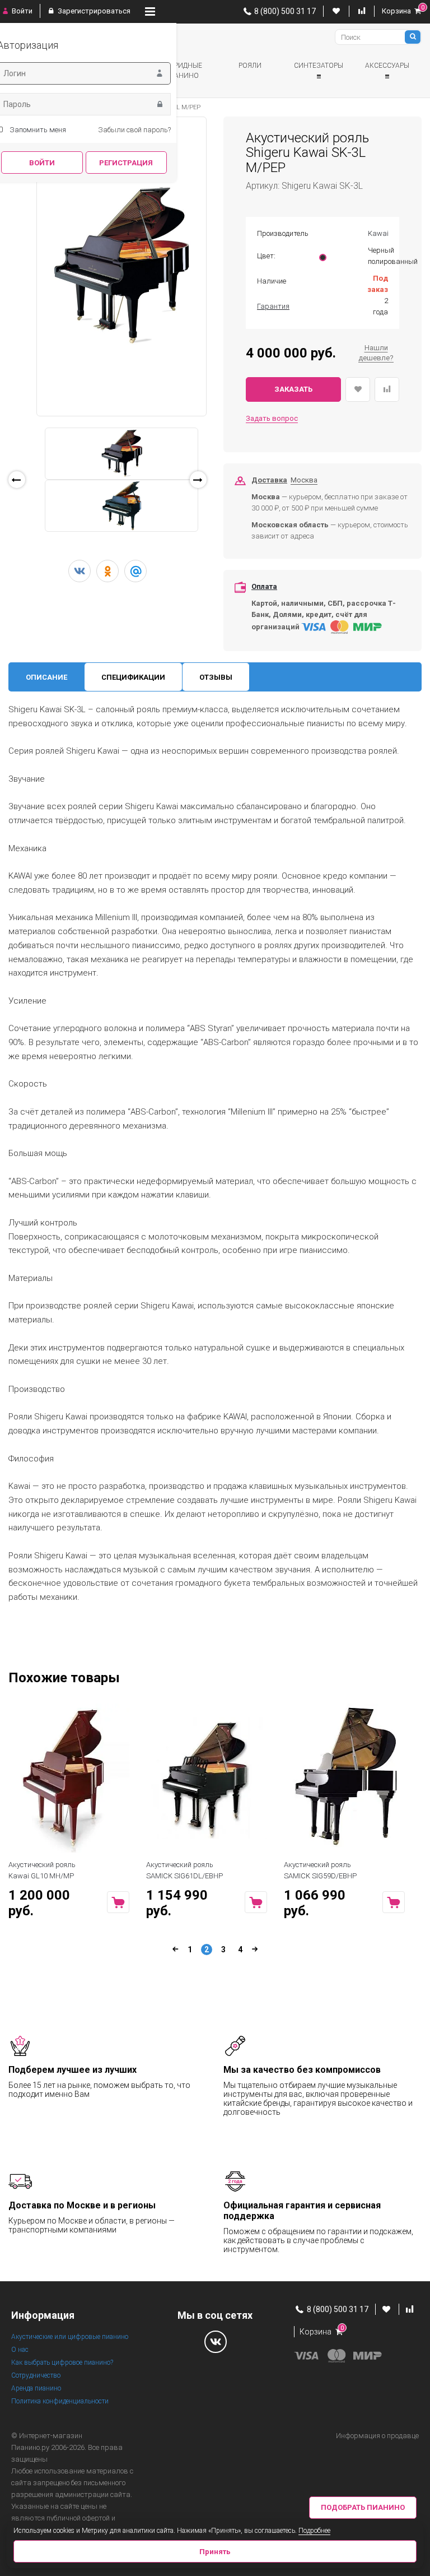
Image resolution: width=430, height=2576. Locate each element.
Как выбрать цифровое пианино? (62, 2363)
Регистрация (126, 163)
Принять (215, 2552)
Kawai (378, 233)
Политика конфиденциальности (60, 2401)
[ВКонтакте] (80, 571)
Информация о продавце (377, 2436)
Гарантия (273, 306)
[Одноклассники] (107, 571)
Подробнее (314, 2531)
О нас (20, 2350)
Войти (21, 11)
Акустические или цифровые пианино (70, 2337)
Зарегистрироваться (93, 11)
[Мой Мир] (135, 571)
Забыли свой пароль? (134, 130)
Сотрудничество (36, 2375)
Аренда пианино (36, 2388)
